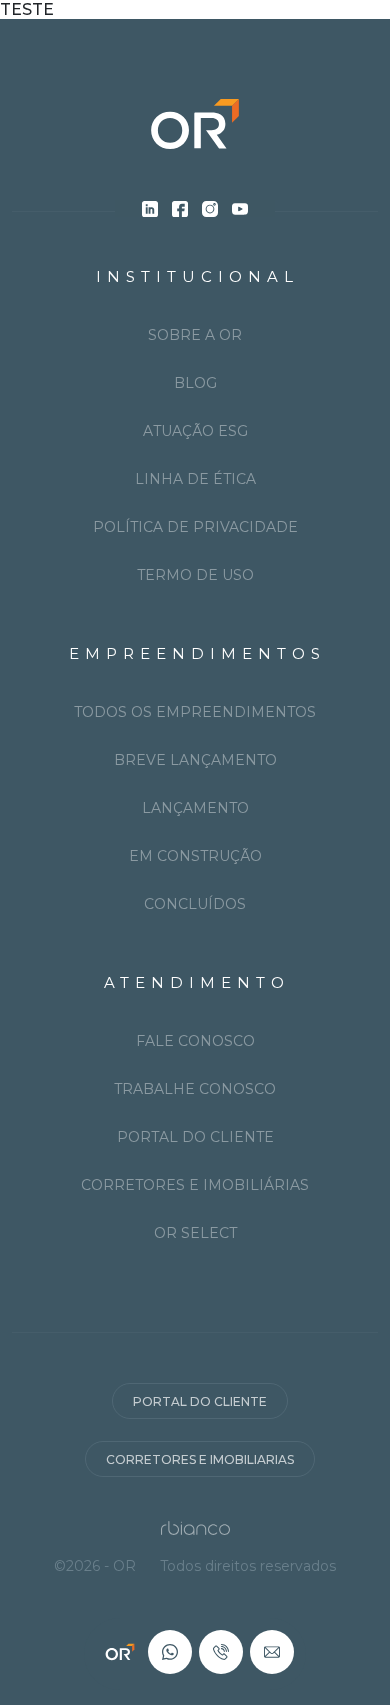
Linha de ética (195, 479)
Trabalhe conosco (195, 1089)
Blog (195, 383)
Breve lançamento (195, 760)
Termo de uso (195, 575)
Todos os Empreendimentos (195, 712)
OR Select (195, 1233)
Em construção (195, 856)
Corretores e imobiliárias (195, 1185)
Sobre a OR (195, 335)
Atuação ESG (195, 431)
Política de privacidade (195, 527)
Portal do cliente (195, 1137)
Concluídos (195, 904)
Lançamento (195, 808)
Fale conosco (195, 1041)
